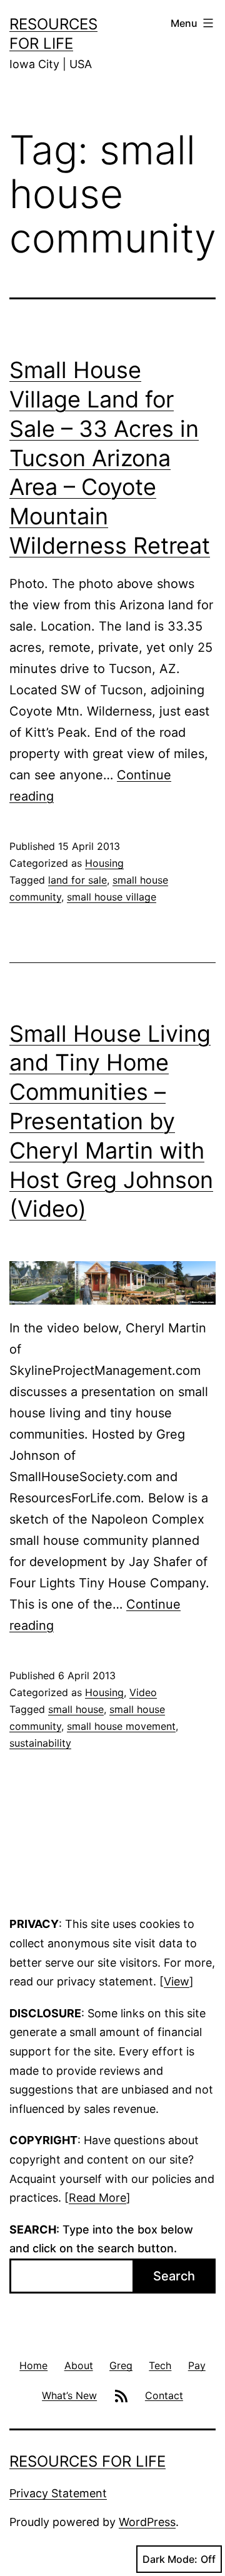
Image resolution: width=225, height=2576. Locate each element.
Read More (97, 2198)
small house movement (121, 1726)
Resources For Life (87, 2461)
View (177, 1981)
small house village (112, 897)
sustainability (40, 1743)
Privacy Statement (58, 2493)
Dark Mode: (170, 2559)
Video (143, 1692)
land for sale (77, 880)
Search (174, 2276)
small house (76, 1709)
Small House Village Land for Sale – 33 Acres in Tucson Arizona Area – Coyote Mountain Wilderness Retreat (110, 458)
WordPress (147, 2522)
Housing (104, 863)
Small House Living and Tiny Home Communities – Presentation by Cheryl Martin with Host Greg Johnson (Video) (111, 1121)
